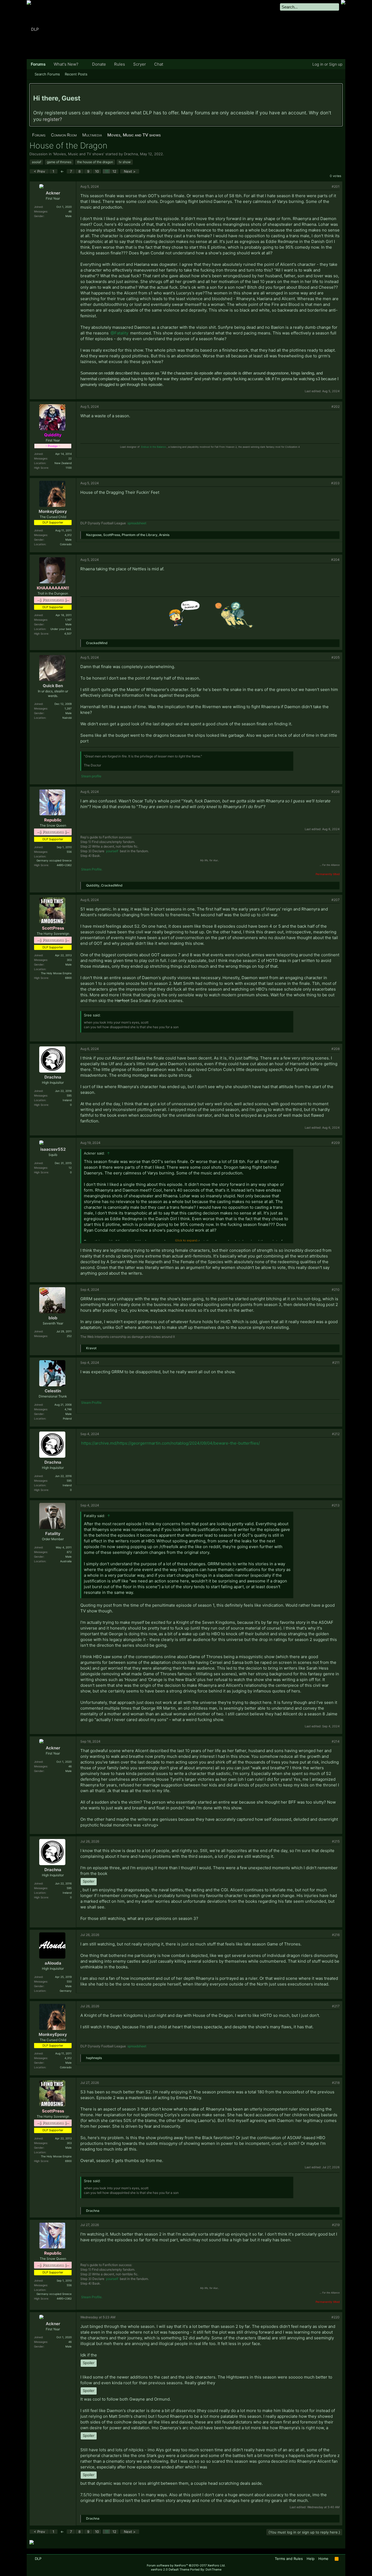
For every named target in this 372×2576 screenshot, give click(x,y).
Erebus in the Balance (153, 447)
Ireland (67, 1100)
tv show (125, 162)
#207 (336, 900)
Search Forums (47, 74)
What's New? (66, 64)
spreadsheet (137, 523)
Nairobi (67, 718)
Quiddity (93, 885)
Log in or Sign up (327, 64)
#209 (336, 1143)
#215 (336, 1841)
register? (52, 119)
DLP (38, 2559)
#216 (336, 1935)
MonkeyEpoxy (53, 511)
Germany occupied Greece (54, 860)
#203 (335, 483)
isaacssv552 (53, 1149)
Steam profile (91, 776)
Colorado (66, 544)
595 (69, 1095)
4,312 (68, 535)
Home (323, 2559)
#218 (336, 2083)
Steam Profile (91, 1403)
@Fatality (119, 333)
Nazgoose (94, 535)
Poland (67, 1418)
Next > (130, 171)
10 (97, 171)
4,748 (68, 1409)
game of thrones (59, 162)
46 (70, 211)
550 (69, 1981)
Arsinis (164, 535)
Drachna (131, 154)
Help (311, 2559)
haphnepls (94, 2058)
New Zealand (63, 463)
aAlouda (53, 1963)
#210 (336, 1289)
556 (69, 852)
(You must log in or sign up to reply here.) (304, 2532)
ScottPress (112, 535)
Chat (159, 64)
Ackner (53, 193)
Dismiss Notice (338, 90)
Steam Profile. (92, 869)
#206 (336, 792)
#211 (336, 1362)
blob (53, 1318)
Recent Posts (76, 74)
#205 (336, 657)
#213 (336, 1505)
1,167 (68, 620)
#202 (336, 407)
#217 (336, 2006)
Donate (99, 64)
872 (69, 1552)
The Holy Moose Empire (56, 973)
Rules (120, 64)
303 (69, 960)
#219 (336, 2225)
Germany (66, 1991)
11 (107, 171)
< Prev (39, 171)
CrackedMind (97, 643)
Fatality (53, 1534)
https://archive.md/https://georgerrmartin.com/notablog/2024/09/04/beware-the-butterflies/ (170, 1443)
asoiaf (36, 162)
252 (69, 1336)
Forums (38, 64)
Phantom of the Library (140, 535)
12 (114, 171)
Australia (66, 1561)
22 (70, 458)
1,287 (68, 708)
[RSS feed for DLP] (337, 2559)
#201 (336, 186)
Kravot (91, 1348)
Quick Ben (53, 686)
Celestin (53, 1391)
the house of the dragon (95, 162)
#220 (336, 2317)
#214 (336, 1741)
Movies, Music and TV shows (79, 154)
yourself (112, 851)
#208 (336, 1049)
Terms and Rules (289, 2559)
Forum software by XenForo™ (186, 2565)
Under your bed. (61, 629)
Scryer (140, 64)
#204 (335, 560)
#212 (336, 1434)
